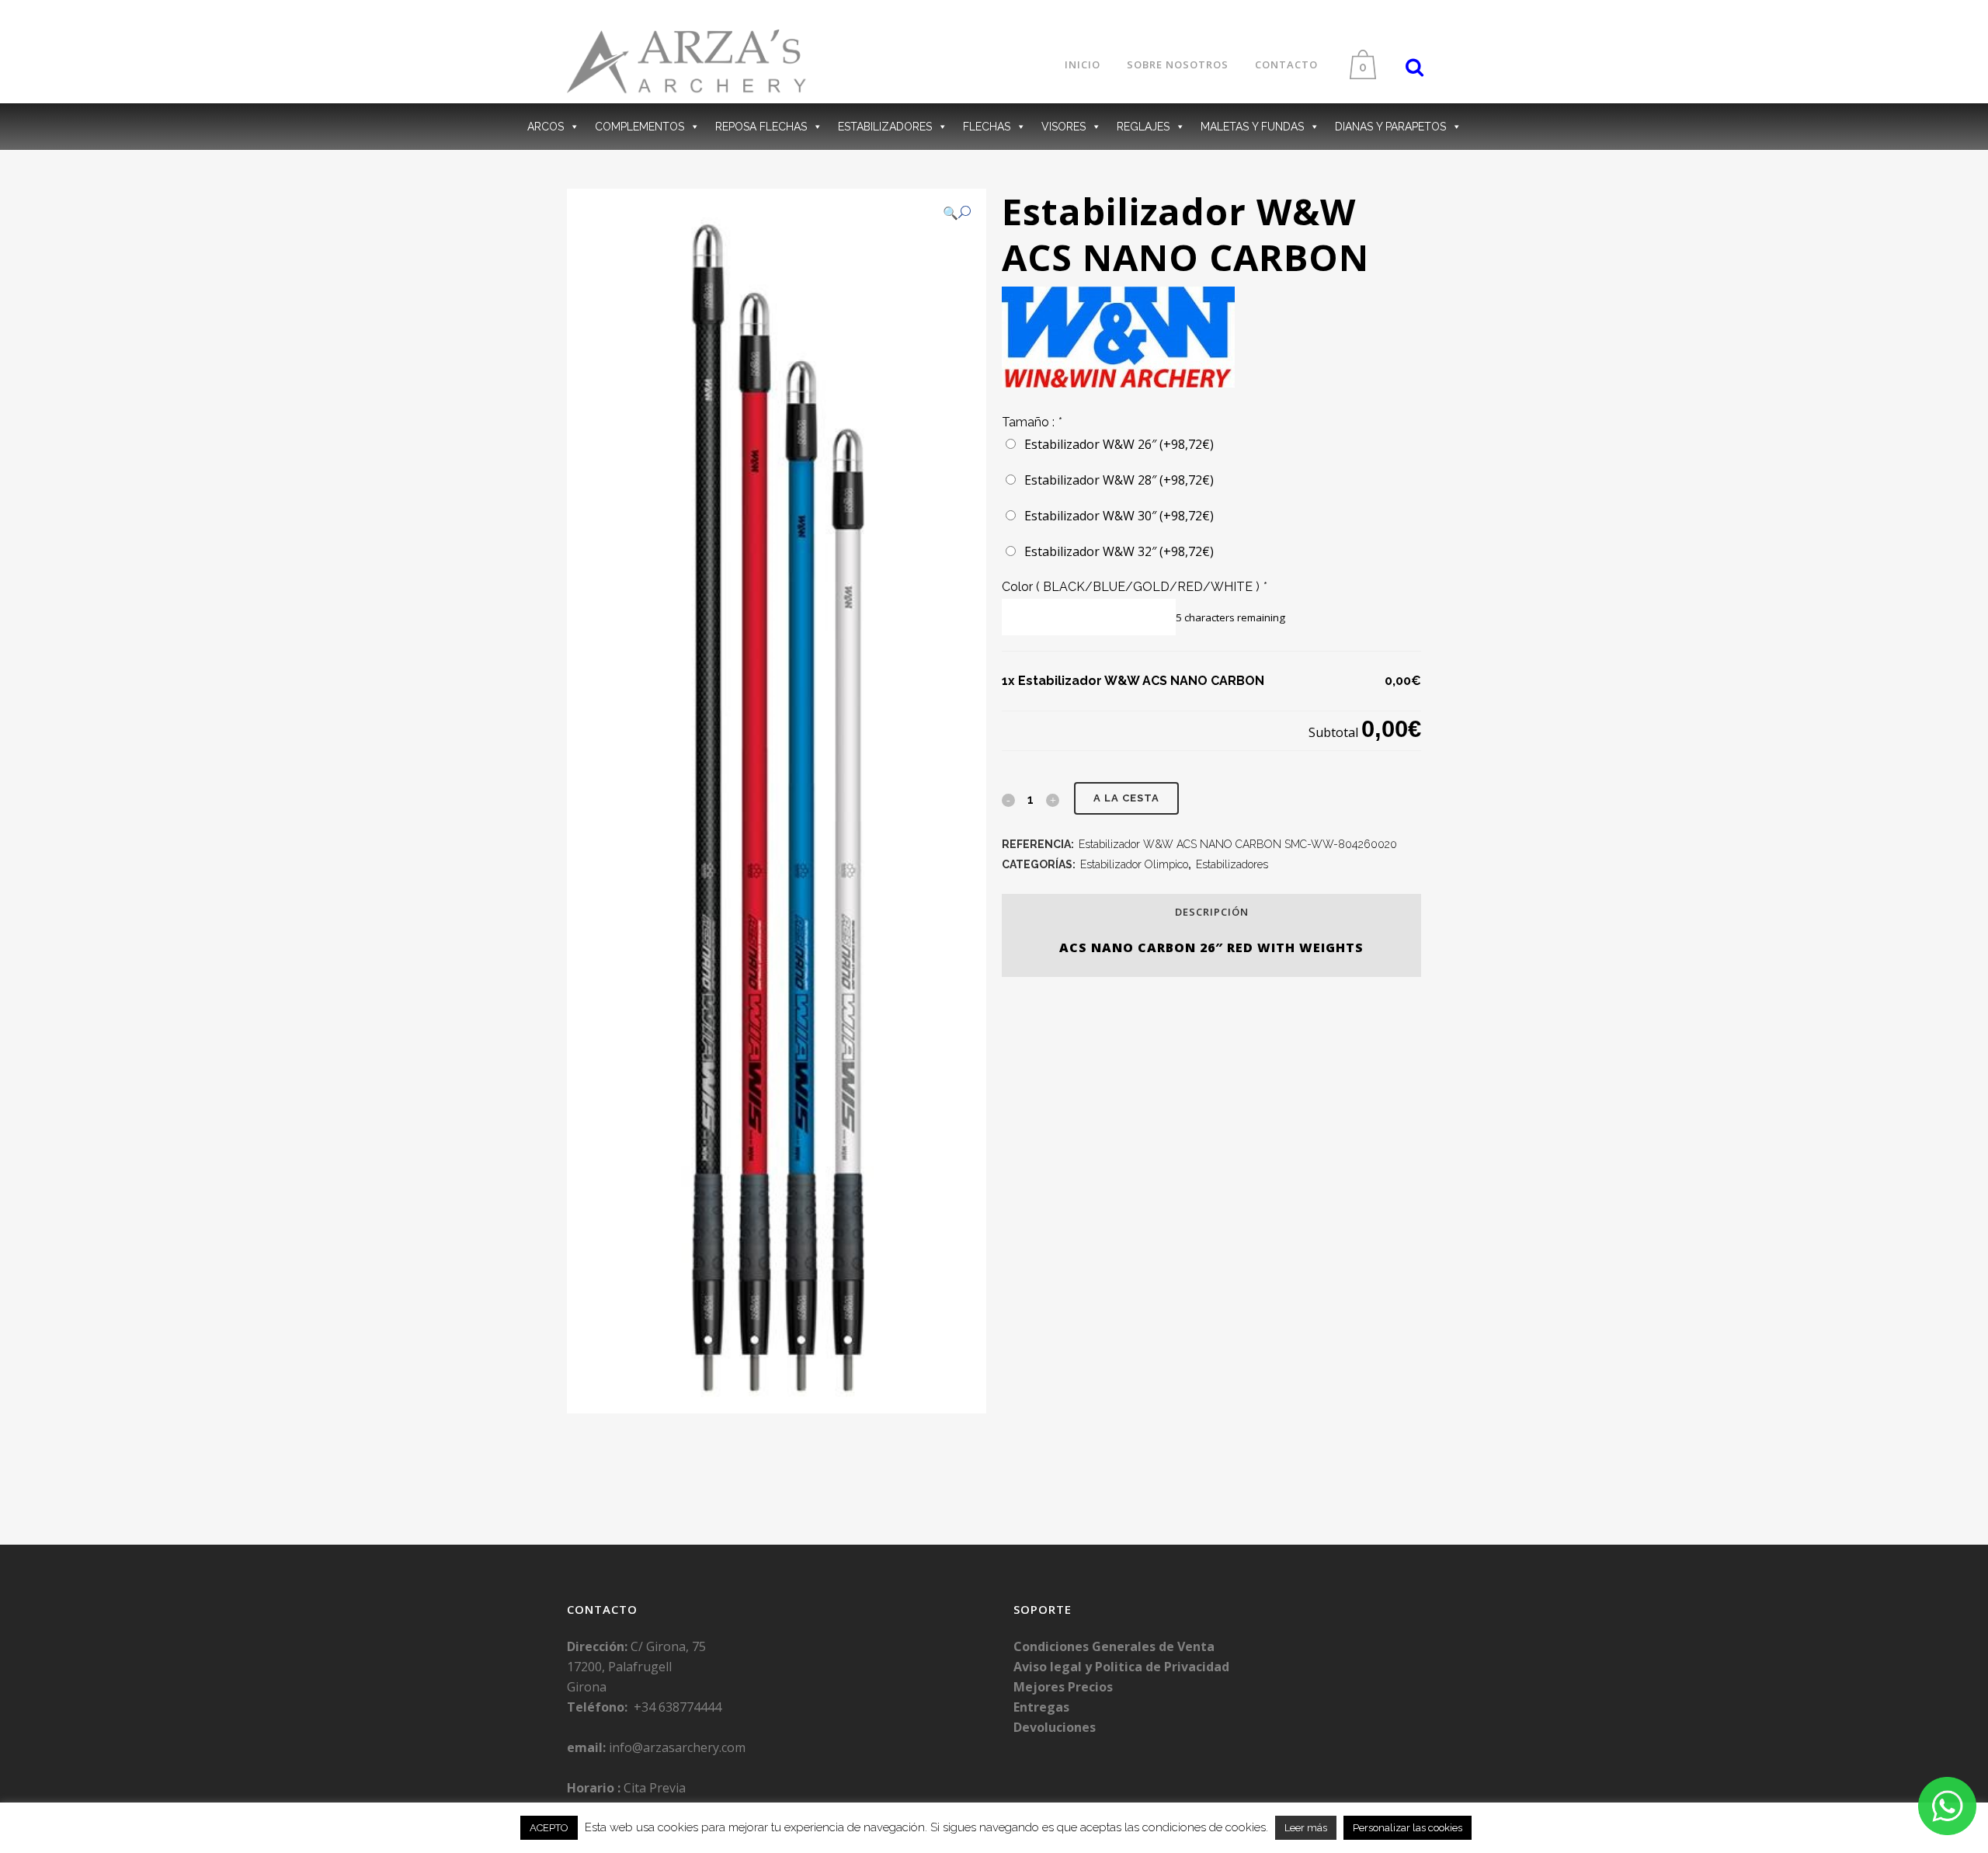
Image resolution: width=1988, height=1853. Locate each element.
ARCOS (546, 127)
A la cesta (1126, 798)
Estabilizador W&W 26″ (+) (1116, 444)
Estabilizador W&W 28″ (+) (1116, 480)
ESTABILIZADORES (885, 127)
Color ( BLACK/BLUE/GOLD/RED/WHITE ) (1134, 587)
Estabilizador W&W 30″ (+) (1116, 516)
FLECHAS (987, 127)
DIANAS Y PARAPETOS (1390, 127)
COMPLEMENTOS (639, 127)
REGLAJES (1143, 127)
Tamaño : (1032, 422)
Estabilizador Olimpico (1134, 864)
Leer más (1306, 1828)
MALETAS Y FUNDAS (1252, 127)
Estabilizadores (1232, 864)
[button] (957, 213)
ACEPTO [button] (549, 1828)
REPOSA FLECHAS (761, 127)
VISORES (1064, 127)
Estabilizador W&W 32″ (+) (1116, 551)
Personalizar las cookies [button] (1408, 1828)
